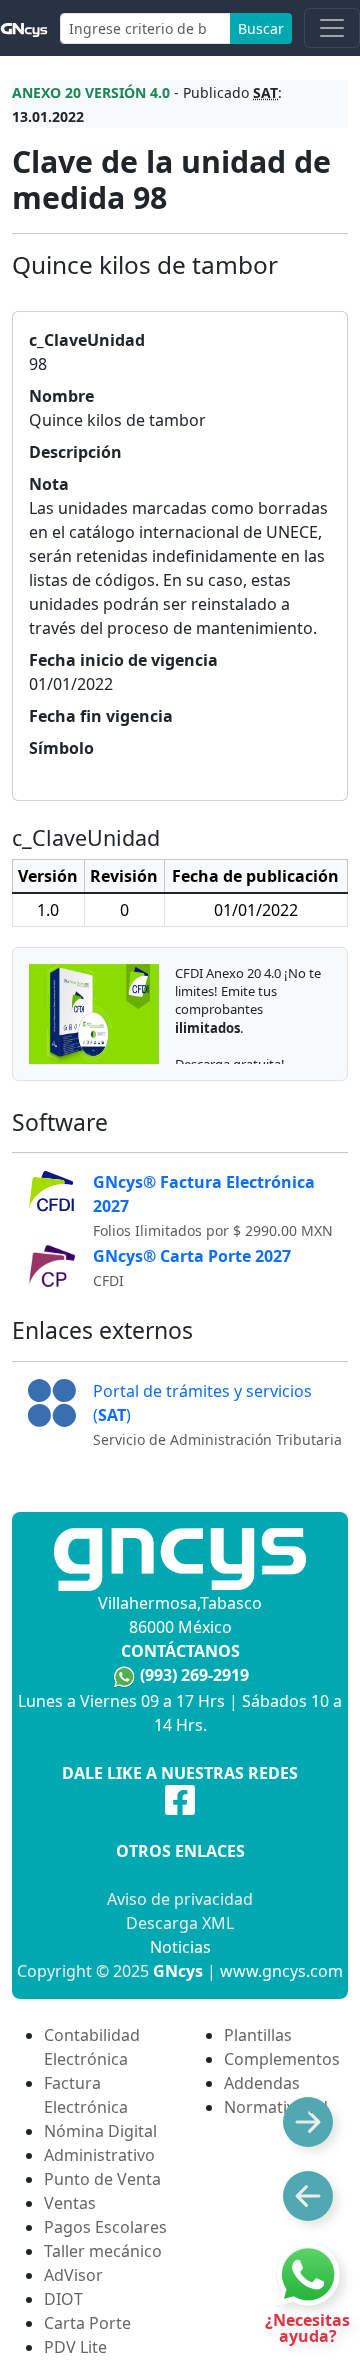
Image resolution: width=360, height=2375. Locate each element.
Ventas (70, 2203)
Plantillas (258, 2035)
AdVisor (73, 2275)
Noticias (180, 1947)
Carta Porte (87, 2323)
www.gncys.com (281, 1971)
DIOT (63, 2299)
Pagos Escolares (105, 2227)
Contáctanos (180, 1651)
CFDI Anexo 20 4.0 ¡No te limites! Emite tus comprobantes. (248, 1000)
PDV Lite (75, 2347)
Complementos (282, 2059)
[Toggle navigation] (332, 28)
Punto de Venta (102, 2179)
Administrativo (99, 2155)
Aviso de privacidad (180, 1899)
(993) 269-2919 (194, 1675)
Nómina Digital (100, 2131)
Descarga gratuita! (230, 1064)
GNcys (178, 1971)
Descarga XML (180, 1923)
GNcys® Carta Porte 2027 (192, 1256)
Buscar (261, 28)
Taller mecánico (103, 2251)
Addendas (262, 2083)
